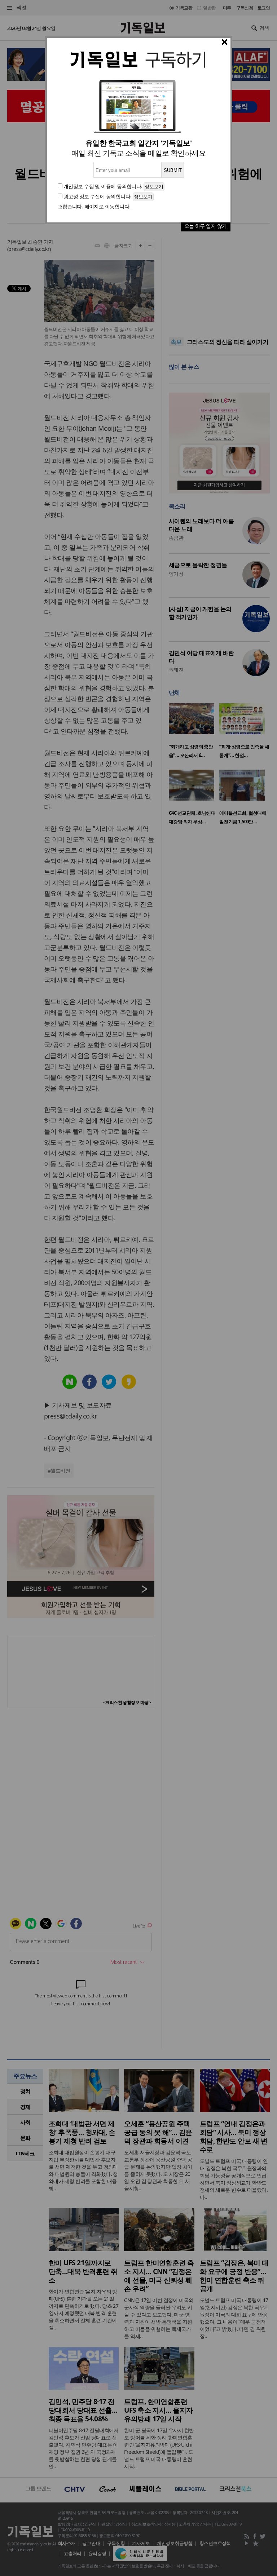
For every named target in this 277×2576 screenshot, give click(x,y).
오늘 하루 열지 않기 (206, 226)
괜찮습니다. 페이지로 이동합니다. (94, 206)
